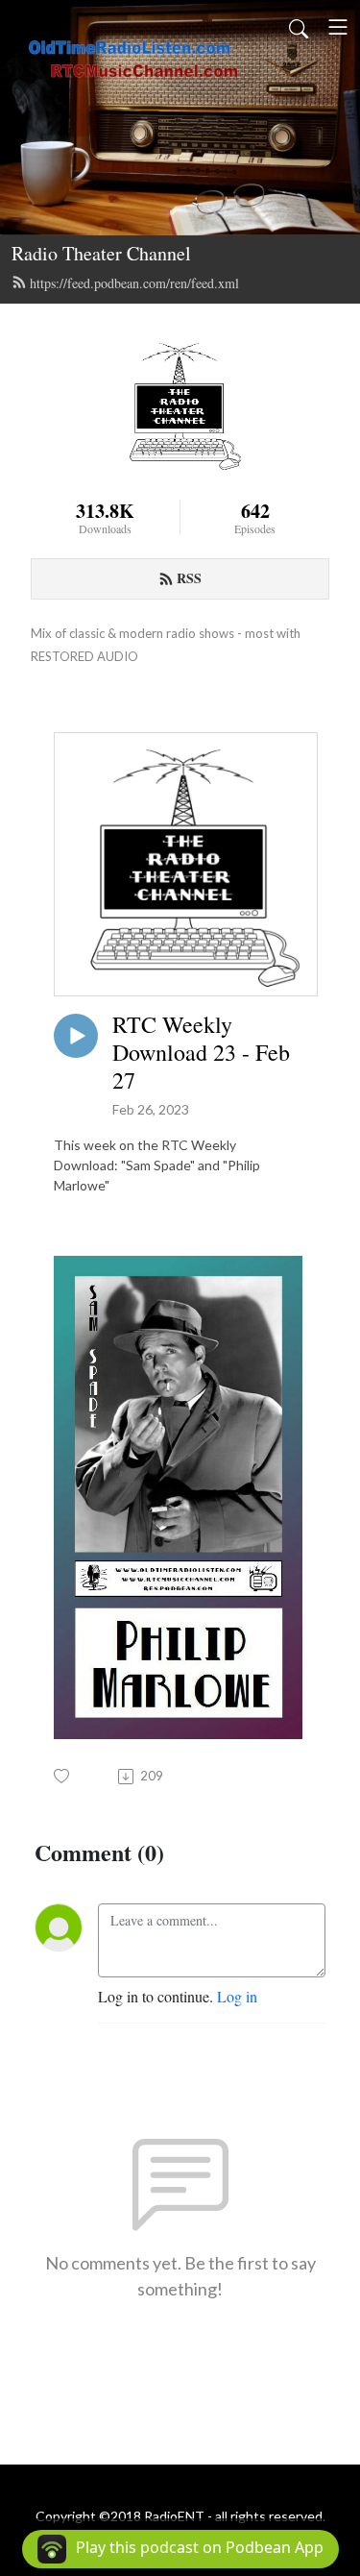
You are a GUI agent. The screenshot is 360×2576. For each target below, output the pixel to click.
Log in (237, 1996)
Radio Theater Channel (101, 253)
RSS (189, 578)
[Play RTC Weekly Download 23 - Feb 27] (76, 1036)
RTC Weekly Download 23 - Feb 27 (201, 1052)
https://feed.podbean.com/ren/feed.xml (134, 283)
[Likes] (63, 1776)
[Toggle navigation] (338, 27)
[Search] (299, 27)
